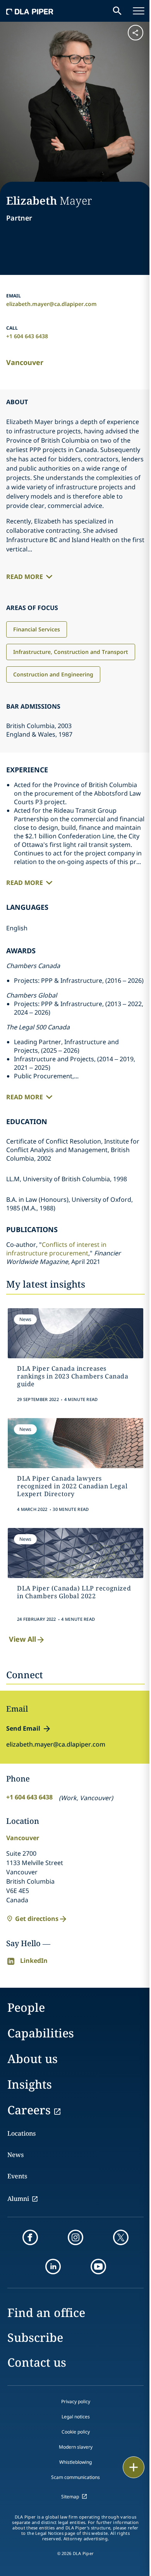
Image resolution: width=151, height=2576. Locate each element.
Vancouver (25, 362)
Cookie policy (76, 2432)
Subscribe (35, 2337)
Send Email (23, 1728)
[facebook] (30, 2237)
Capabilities (41, 2033)
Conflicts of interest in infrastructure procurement (56, 1249)
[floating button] (134, 2467)
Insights (30, 2084)
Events (17, 2176)
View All (22, 1639)
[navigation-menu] (139, 11)
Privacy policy (76, 2401)
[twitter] (121, 2237)
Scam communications (75, 2477)
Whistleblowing (75, 2462)
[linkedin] (53, 2267)
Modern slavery (76, 2447)
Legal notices (76, 2417)
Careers (29, 2110)
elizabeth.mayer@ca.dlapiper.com (51, 304)
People (26, 2007)
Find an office (46, 2313)
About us (33, 2059)
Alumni (18, 2199)
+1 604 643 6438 (27, 336)
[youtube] (98, 2267)
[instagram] (75, 2237)
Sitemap (70, 2497)
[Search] (117, 11)
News (15, 2155)
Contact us (37, 2362)
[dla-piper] (30, 11)
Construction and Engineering (53, 674)
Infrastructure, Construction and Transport (71, 652)
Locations (21, 2133)
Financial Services (37, 629)
